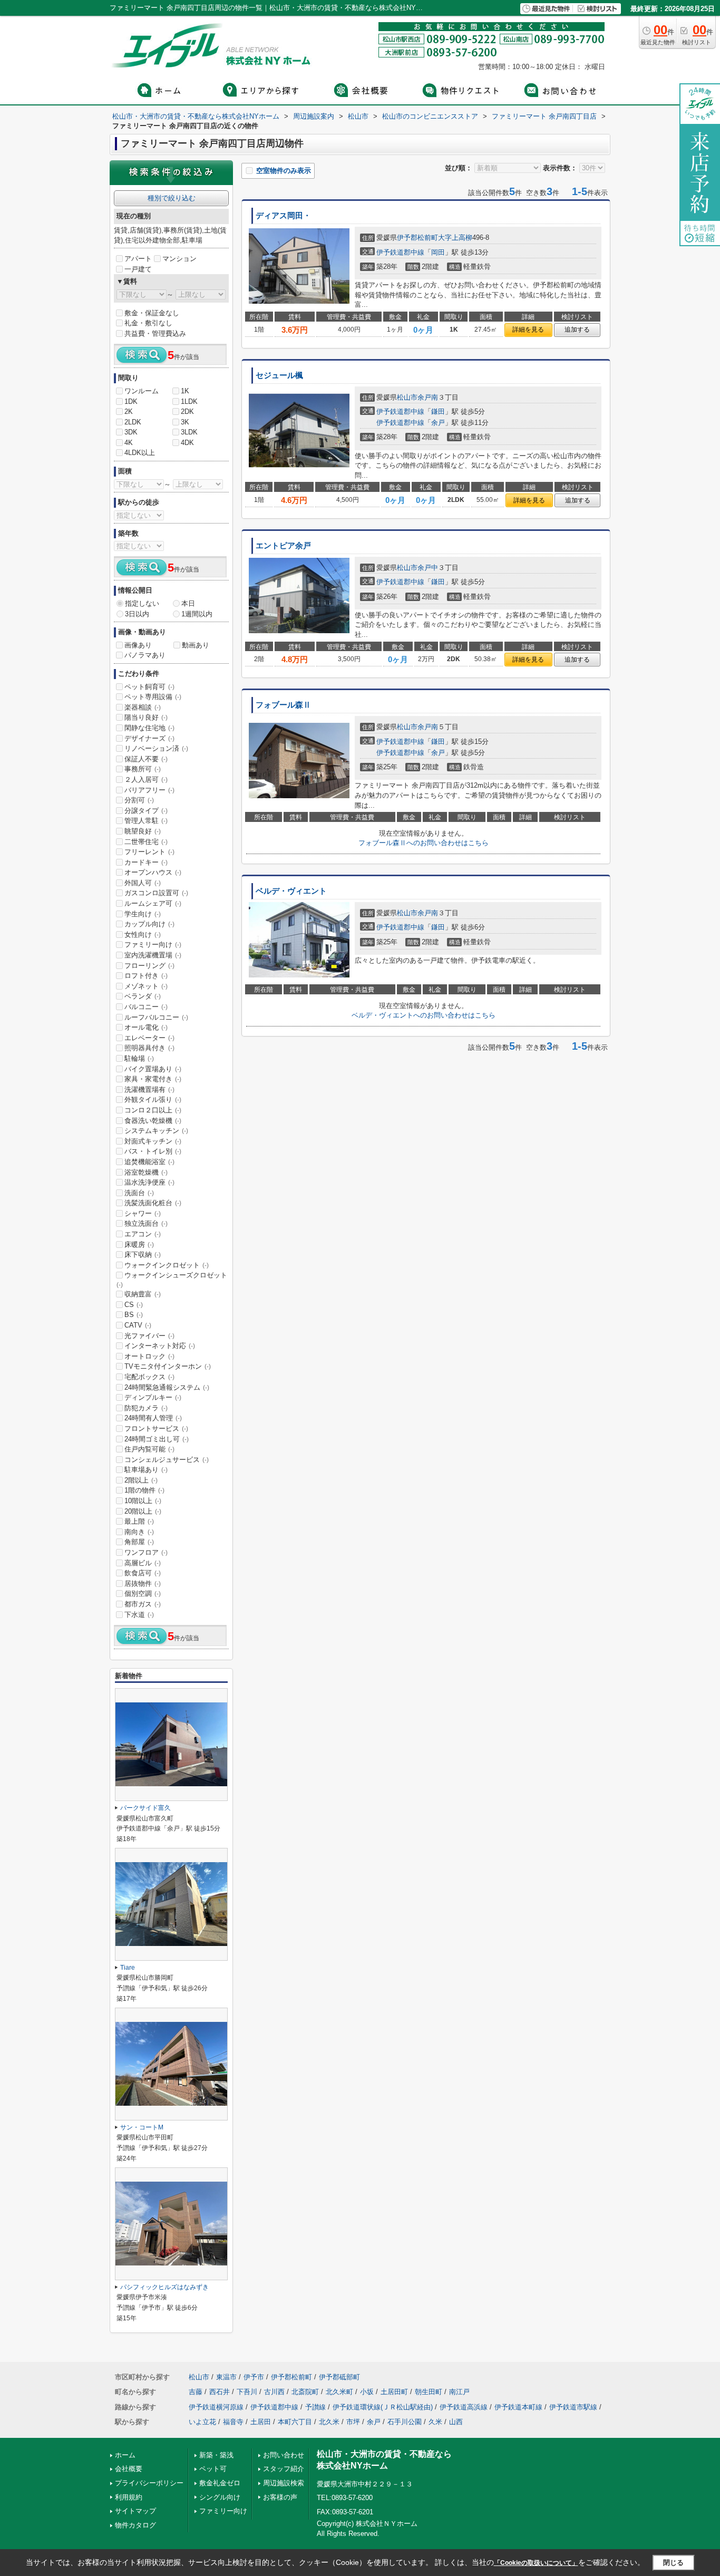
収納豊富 (143, 1294)
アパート (138, 259)
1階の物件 (144, 1490)
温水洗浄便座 (149, 1182)
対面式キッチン (153, 1141)
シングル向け (220, 2497)
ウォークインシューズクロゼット (172, 1280)
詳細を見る (528, 330)
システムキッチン (156, 1131)
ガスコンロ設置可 (156, 893)
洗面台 (139, 1193)
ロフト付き (146, 976)
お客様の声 (280, 2497)
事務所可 (143, 769)
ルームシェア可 (153, 903)
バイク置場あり (153, 1069)
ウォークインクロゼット (167, 1265)
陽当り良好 (146, 717)
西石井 (220, 2392)
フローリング (149, 966)
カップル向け (149, 924)
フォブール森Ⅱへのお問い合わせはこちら (424, 843)
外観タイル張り (153, 1100)
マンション (179, 259)
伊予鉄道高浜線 (464, 2407)
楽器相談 (143, 707)
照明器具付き (149, 1048)
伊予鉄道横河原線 (216, 2407)
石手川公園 (405, 2422)
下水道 (139, 1615)
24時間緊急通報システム (167, 1387)
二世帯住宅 (146, 842)
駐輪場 (139, 1058)
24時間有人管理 (153, 1418)
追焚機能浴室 (149, 1162)
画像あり (138, 645)
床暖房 (139, 1245)
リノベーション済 (156, 748)
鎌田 (438, 411)
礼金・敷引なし (148, 323)
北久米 (329, 2422)
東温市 (226, 2377)
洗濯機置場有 (149, 1090)
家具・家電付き (153, 1079)
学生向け (143, 914)
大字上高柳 (455, 238)
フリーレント (149, 852)
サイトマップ (135, 2511)
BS (134, 1315)
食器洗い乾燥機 (153, 1121)
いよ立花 (202, 2422)
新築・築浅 (216, 2455)
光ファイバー (149, 1336)
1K (185, 391)
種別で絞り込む (172, 198)
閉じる (673, 2563)
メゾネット (146, 986)
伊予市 (254, 2377)
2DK (187, 411)
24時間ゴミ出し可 (157, 1439)
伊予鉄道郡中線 (400, 252)
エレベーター (149, 1038)
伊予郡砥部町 (339, 2377)
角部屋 (139, 1542)
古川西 (274, 2392)
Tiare (128, 1968)
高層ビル (143, 1563)
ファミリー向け (153, 945)
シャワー (143, 1213)
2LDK (133, 422)
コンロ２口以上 (153, 1110)
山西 (456, 2422)
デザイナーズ (149, 738)
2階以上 (141, 1480)
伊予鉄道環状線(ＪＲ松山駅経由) (383, 2407)
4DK (187, 443)
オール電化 (146, 1027)
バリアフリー (149, 790)
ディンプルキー (153, 1397)
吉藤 (196, 2392)
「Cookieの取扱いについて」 (536, 2563)
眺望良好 (143, 831)
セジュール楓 (279, 375)
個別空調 (143, 1594)
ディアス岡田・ (283, 216)
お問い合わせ (284, 2455)
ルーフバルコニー (156, 1017)
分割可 (139, 800)
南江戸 (459, 2392)
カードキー (146, 862)
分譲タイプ (146, 811)
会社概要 (129, 2469)
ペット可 (213, 2469)
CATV (138, 1325)
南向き (139, 1532)
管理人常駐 (146, 821)
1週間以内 (197, 614)
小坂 (367, 2392)
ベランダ (143, 996)
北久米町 (339, 2392)
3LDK (189, 432)
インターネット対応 (160, 1346)
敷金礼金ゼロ (220, 2483)
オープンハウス (153, 872)
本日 (188, 603)
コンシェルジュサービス (167, 1460)
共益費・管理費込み (155, 333)
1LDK (189, 401)
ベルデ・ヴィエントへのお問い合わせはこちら (424, 1015)
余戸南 (428, 397)
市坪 (353, 2422)
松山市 (407, 397)
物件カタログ (135, 2525)
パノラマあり (145, 655)
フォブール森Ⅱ (283, 705)
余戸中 (428, 568)
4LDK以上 (140, 453)
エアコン (143, 1234)
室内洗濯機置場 (153, 955)
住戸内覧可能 (149, 1449)
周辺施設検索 (284, 2483)
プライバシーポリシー (149, 2483)
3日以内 (137, 614)
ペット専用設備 (153, 697)
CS (134, 1305)
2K (129, 411)
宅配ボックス (149, 1377)
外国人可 (143, 883)
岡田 (438, 252)
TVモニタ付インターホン (168, 1366)
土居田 (261, 2422)
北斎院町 (305, 2392)
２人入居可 (146, 779)
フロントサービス (156, 1429)
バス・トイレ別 (153, 1151)
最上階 (139, 1521)
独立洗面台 (146, 1223)
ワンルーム (142, 391)
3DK (131, 432)
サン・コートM (142, 2127)
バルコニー (146, 1007)
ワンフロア (146, 1552)
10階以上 (143, 1501)
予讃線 (315, 2407)
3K (185, 422)
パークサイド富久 (145, 1808)
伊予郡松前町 (417, 238)
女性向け (143, 934)
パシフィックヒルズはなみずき (164, 2287)
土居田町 (394, 2392)
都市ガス (143, 1604)
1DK (131, 401)
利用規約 (129, 2497)
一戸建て (138, 269)
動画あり (196, 645)
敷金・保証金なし (152, 313)
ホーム (125, 2455)
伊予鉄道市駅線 (573, 2407)
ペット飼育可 (149, 687)
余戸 (438, 423)
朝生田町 (429, 2392)
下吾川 (247, 2392)
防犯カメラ (146, 1408)
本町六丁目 (295, 2422)
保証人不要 (146, 759)
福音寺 (233, 2422)
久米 (435, 2422)
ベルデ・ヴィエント (291, 891)
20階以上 (143, 1511)
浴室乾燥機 (146, 1172)
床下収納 (143, 1255)
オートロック (149, 1356)
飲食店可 (143, 1573)
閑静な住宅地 (149, 728)
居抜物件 (143, 1584)
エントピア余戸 (283, 546)
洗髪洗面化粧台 (153, 1203)
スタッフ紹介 (284, 2469)
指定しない (142, 603)
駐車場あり (146, 1470)
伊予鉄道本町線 (518, 2407)
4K (129, 443)
